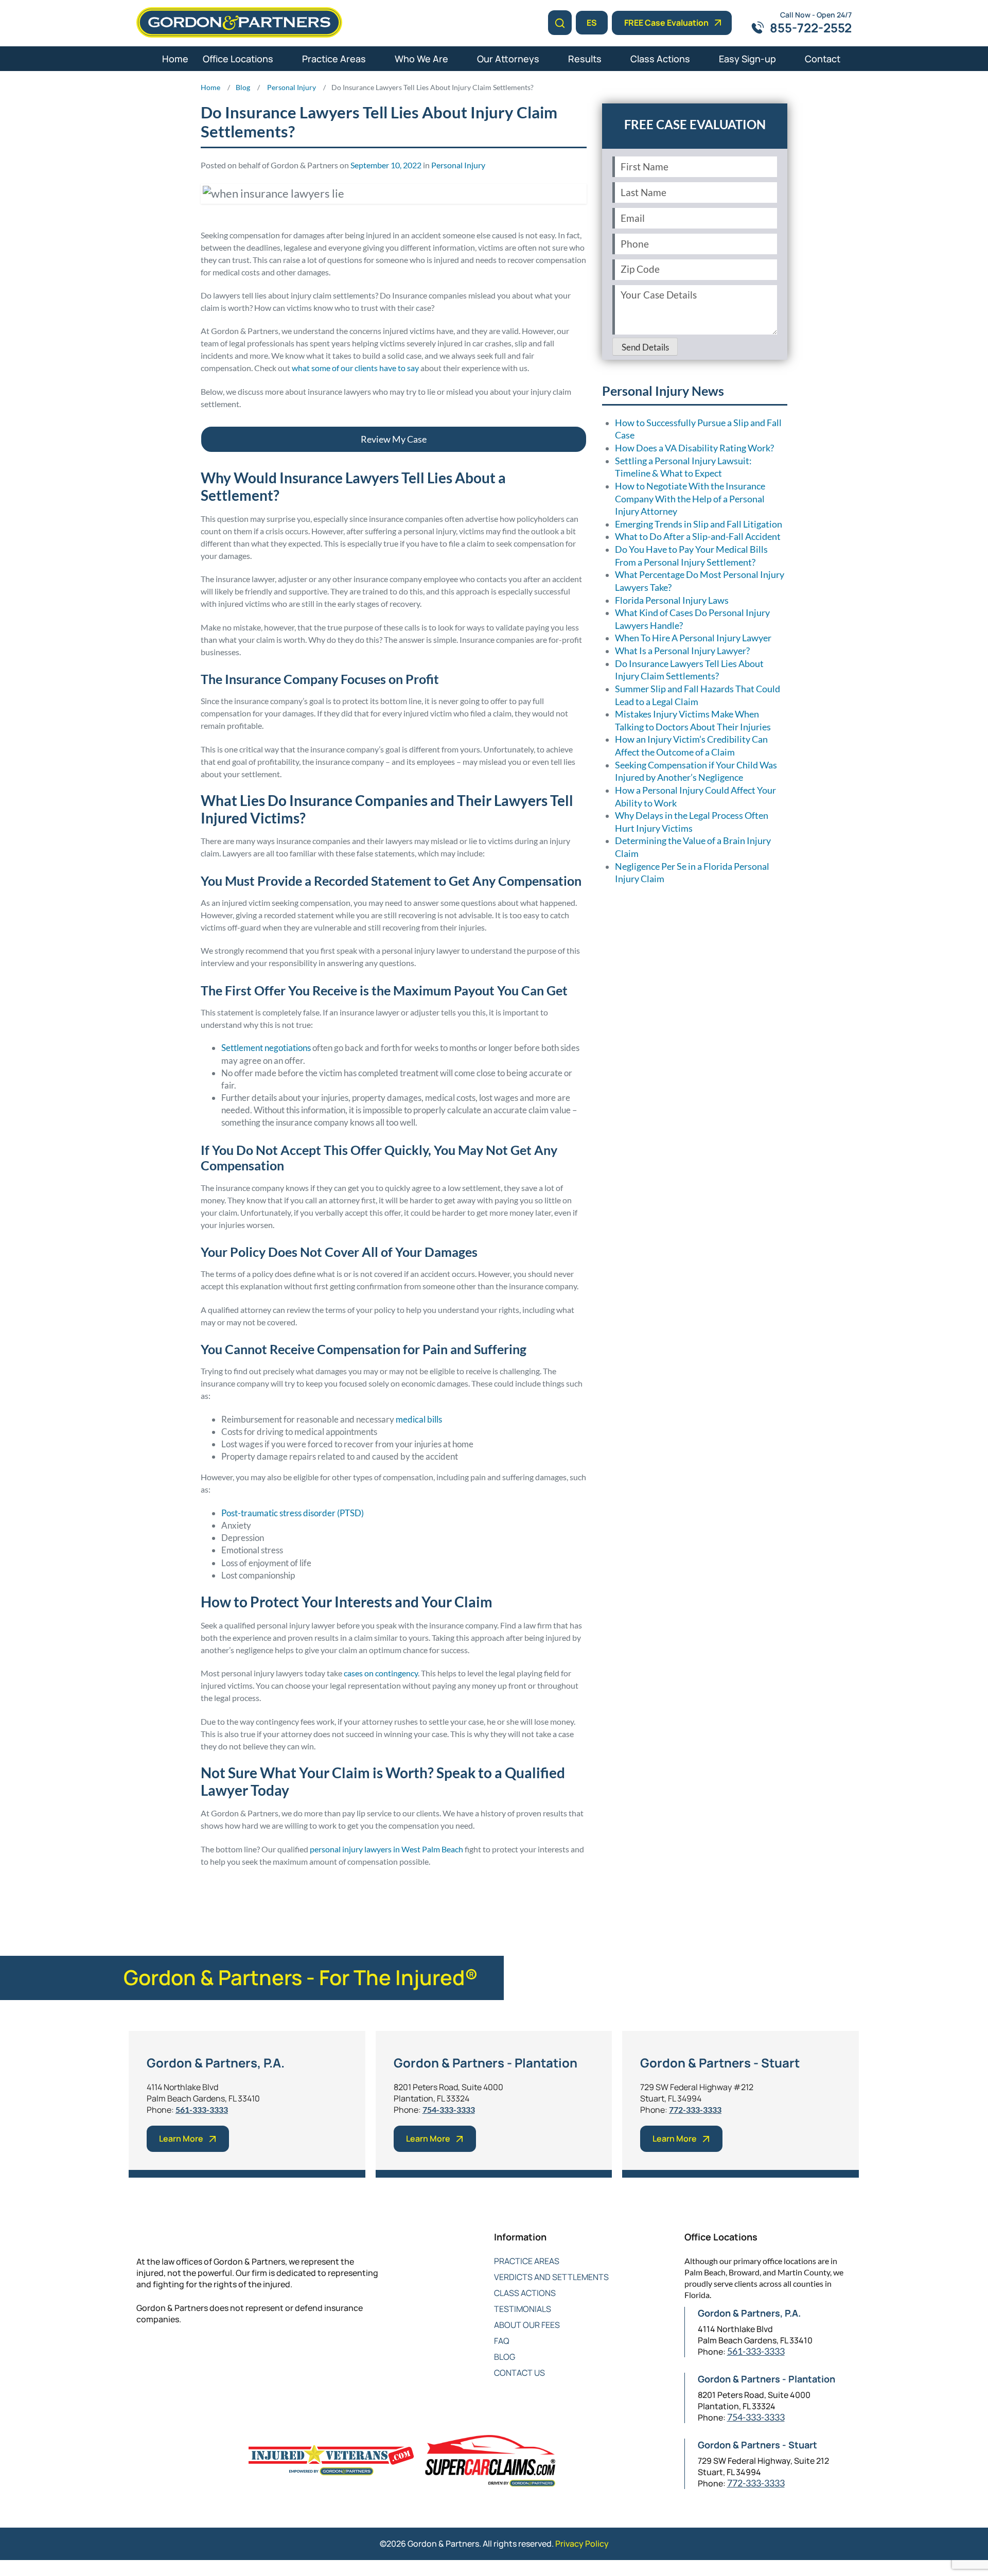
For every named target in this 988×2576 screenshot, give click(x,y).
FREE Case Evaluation (666, 23)
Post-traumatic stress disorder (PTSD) (293, 1513)
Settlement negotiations (266, 1048)
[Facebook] (143, 2353)
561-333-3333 (202, 2109)
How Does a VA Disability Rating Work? (694, 448)
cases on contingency (381, 1673)
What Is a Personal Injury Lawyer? (682, 651)
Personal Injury (458, 165)
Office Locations (238, 59)
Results (585, 59)
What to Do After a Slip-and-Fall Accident (698, 537)
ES (592, 23)
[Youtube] (205, 2353)
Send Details (645, 347)
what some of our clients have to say (355, 368)
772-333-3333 (695, 2109)
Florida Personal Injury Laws (672, 600)
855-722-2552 (811, 28)
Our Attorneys (508, 59)
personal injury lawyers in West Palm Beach (386, 1849)
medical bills (419, 1419)
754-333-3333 (449, 2109)
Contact (823, 59)
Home (175, 59)
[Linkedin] (184, 2353)
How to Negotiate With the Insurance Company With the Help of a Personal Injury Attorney (690, 499)
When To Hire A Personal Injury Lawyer (693, 638)
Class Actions (660, 59)
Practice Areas (334, 59)
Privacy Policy (582, 2544)
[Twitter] (163, 2353)
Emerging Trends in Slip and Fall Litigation (699, 524)
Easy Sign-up (747, 59)
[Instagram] (225, 2353)
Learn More (181, 2139)
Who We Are (421, 59)
